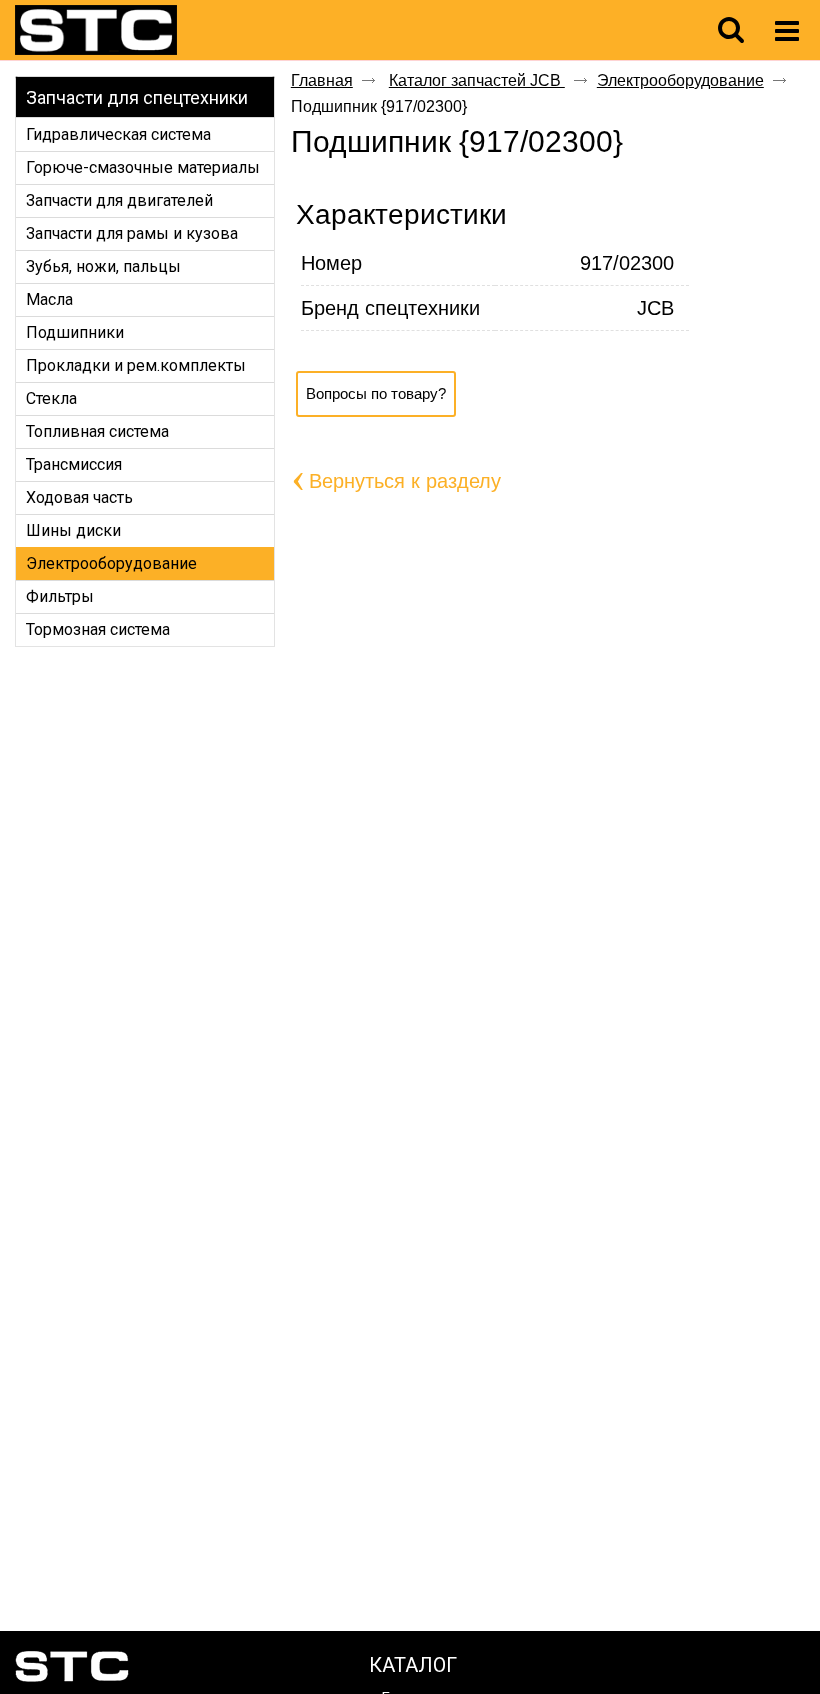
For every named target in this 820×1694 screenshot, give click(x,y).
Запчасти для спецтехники (137, 97)
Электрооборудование (680, 80)
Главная (322, 80)
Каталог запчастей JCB (477, 80)
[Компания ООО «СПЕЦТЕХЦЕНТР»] (132, 31)
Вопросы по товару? (376, 393)
